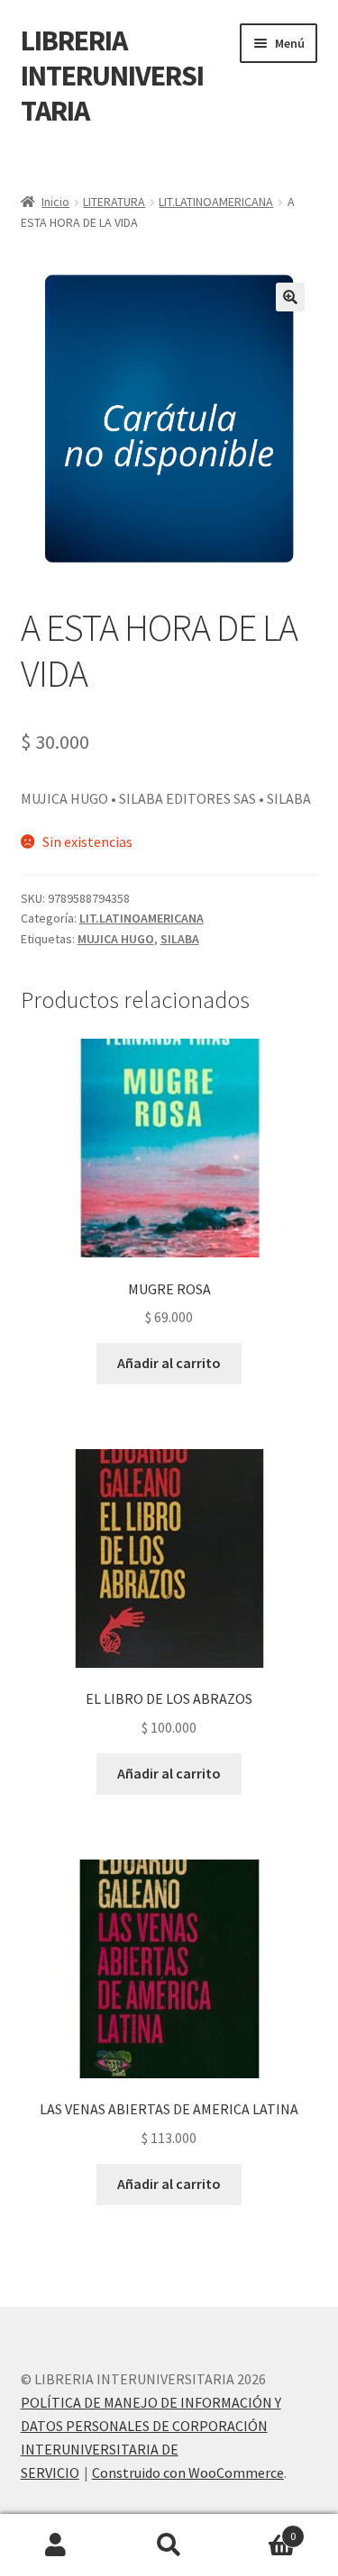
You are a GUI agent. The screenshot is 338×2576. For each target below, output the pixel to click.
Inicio (55, 202)
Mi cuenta (56, 2545)
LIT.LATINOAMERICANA (216, 202)
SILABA (180, 939)
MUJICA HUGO (116, 939)
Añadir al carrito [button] (169, 1363)
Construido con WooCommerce (188, 2472)
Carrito (260, 2530)
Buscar (169, 2545)
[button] (290, 297)
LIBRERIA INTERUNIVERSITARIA (112, 76)
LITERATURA (114, 202)
